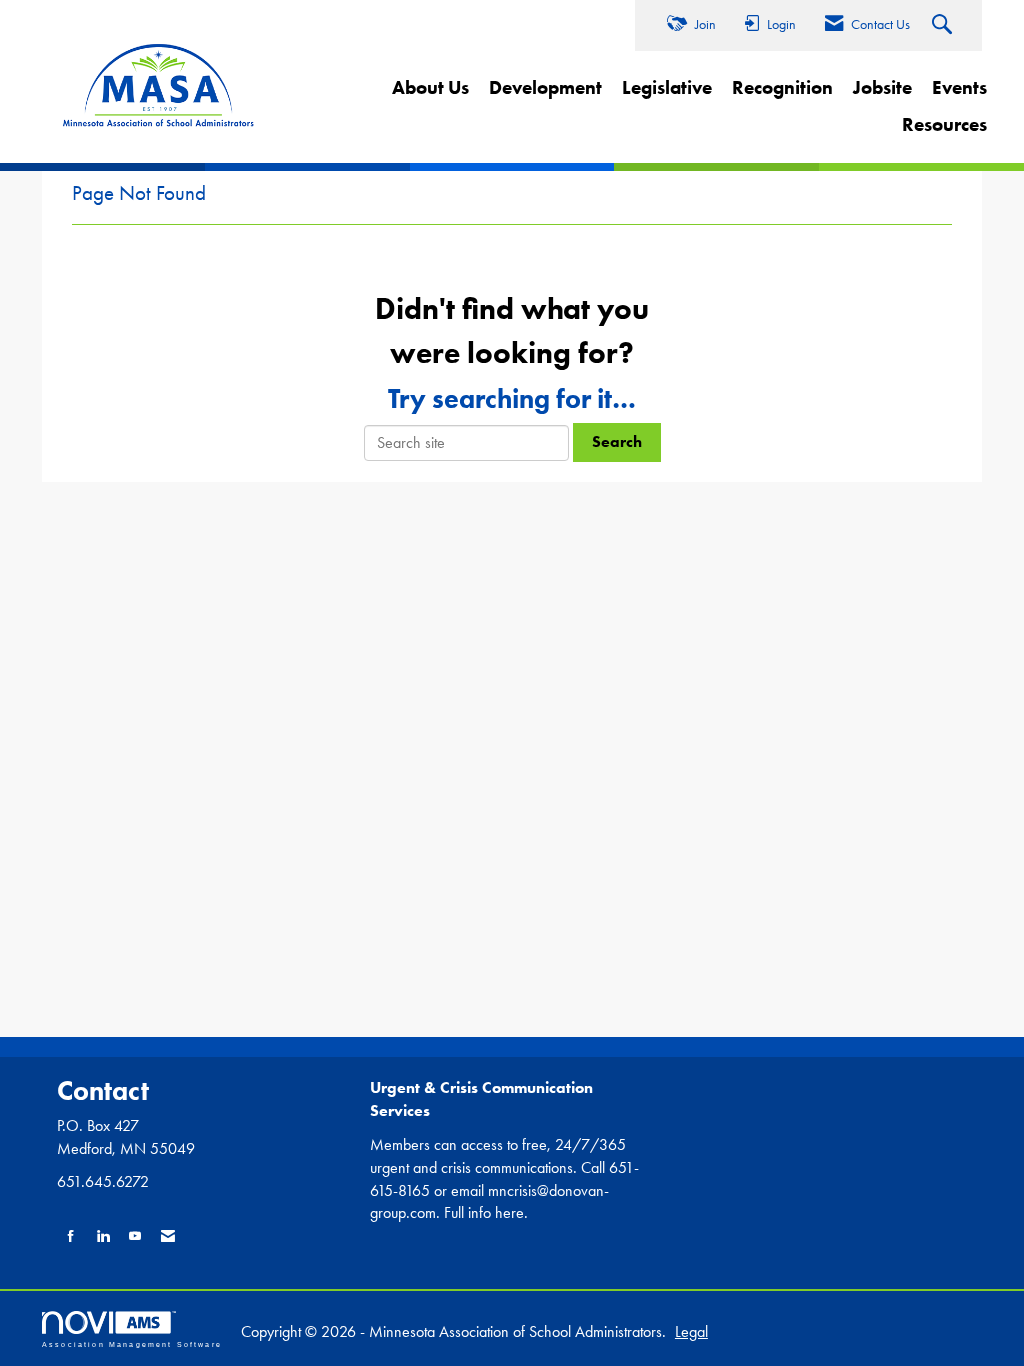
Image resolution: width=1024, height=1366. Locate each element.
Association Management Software (132, 1344)
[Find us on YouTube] (135, 1236)
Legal (691, 1331)
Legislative (667, 87)
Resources (944, 124)
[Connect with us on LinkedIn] (103, 1236)
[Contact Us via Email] (168, 1236)
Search (617, 441)
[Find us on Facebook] (71, 1236)
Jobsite (882, 87)
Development (545, 87)
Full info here (484, 1212)
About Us (430, 87)
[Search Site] (944, 26)
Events (959, 87)
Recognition (782, 87)
